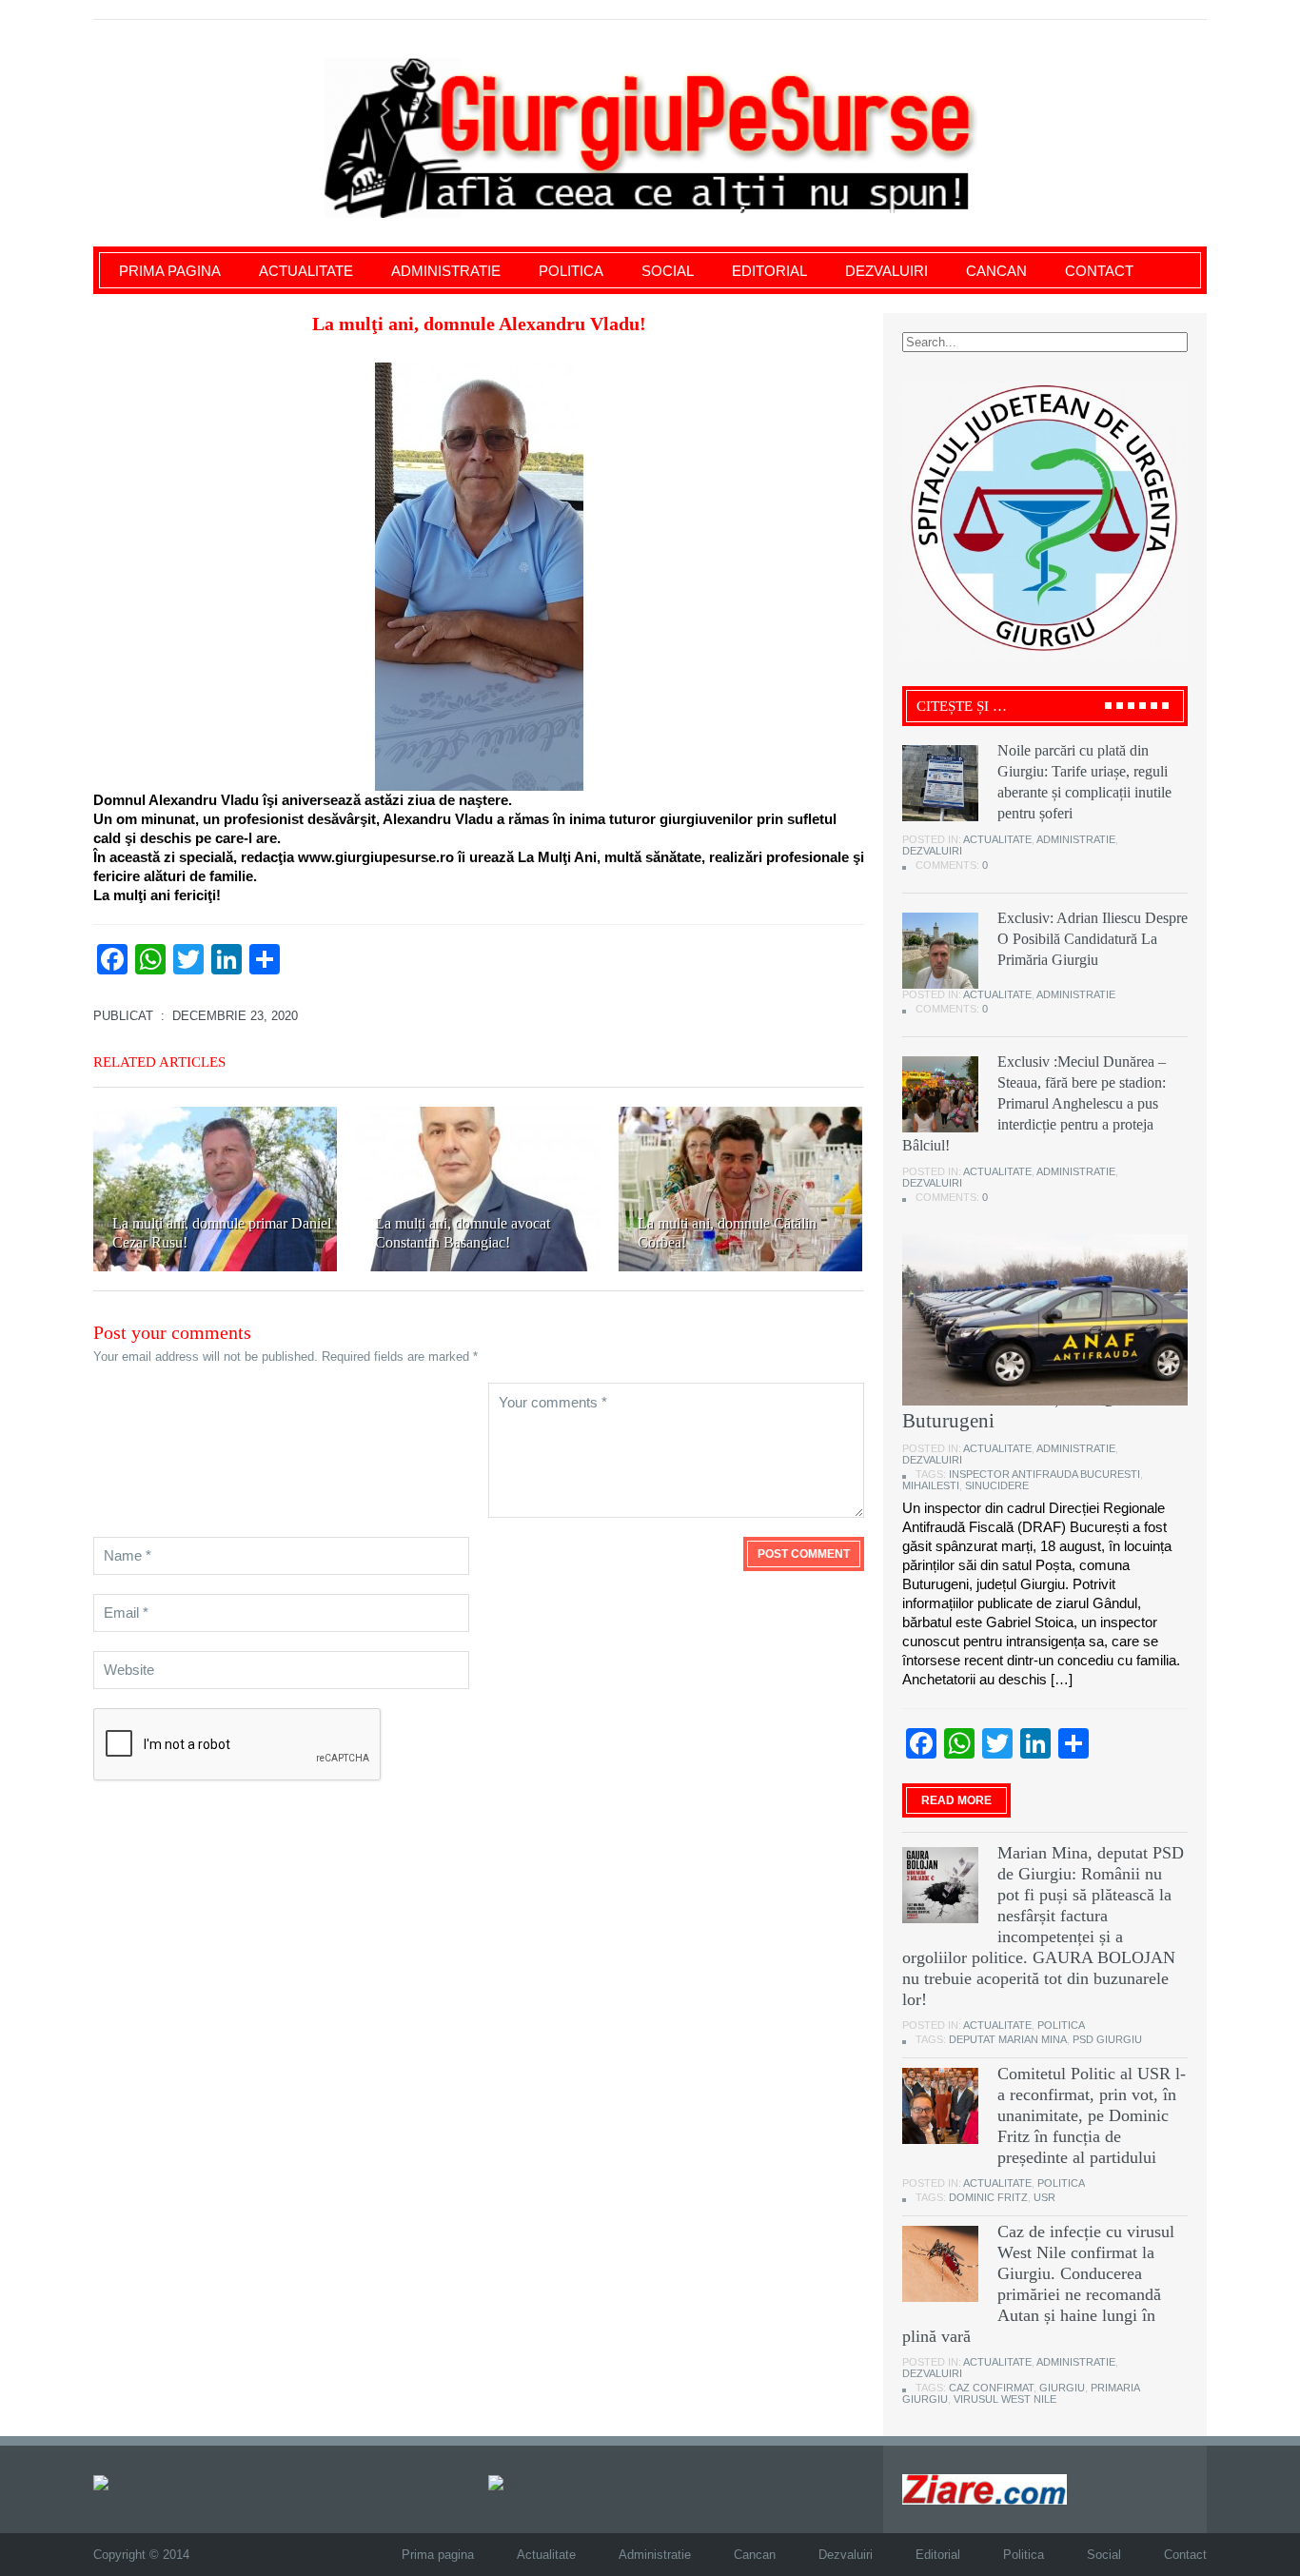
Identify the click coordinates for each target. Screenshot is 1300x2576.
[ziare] (509, 2481)
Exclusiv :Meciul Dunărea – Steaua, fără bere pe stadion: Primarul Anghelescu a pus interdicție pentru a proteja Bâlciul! (1034, 1103)
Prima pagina (170, 271)
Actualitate (306, 271)
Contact (1099, 271)
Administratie (446, 271)
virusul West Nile (1005, 2399)
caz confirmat (991, 2388)
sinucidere (997, 1485)
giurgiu (1062, 2388)
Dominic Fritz (988, 2197)
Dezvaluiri (886, 271)
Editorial (769, 271)
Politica (571, 271)
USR (1044, 2197)
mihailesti (931, 1485)
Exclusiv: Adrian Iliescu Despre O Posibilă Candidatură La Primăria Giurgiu (1093, 939)
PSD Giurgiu (1107, 2039)
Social (668, 271)
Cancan (996, 271)
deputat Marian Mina (1008, 2039)
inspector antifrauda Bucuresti (1044, 1474)
